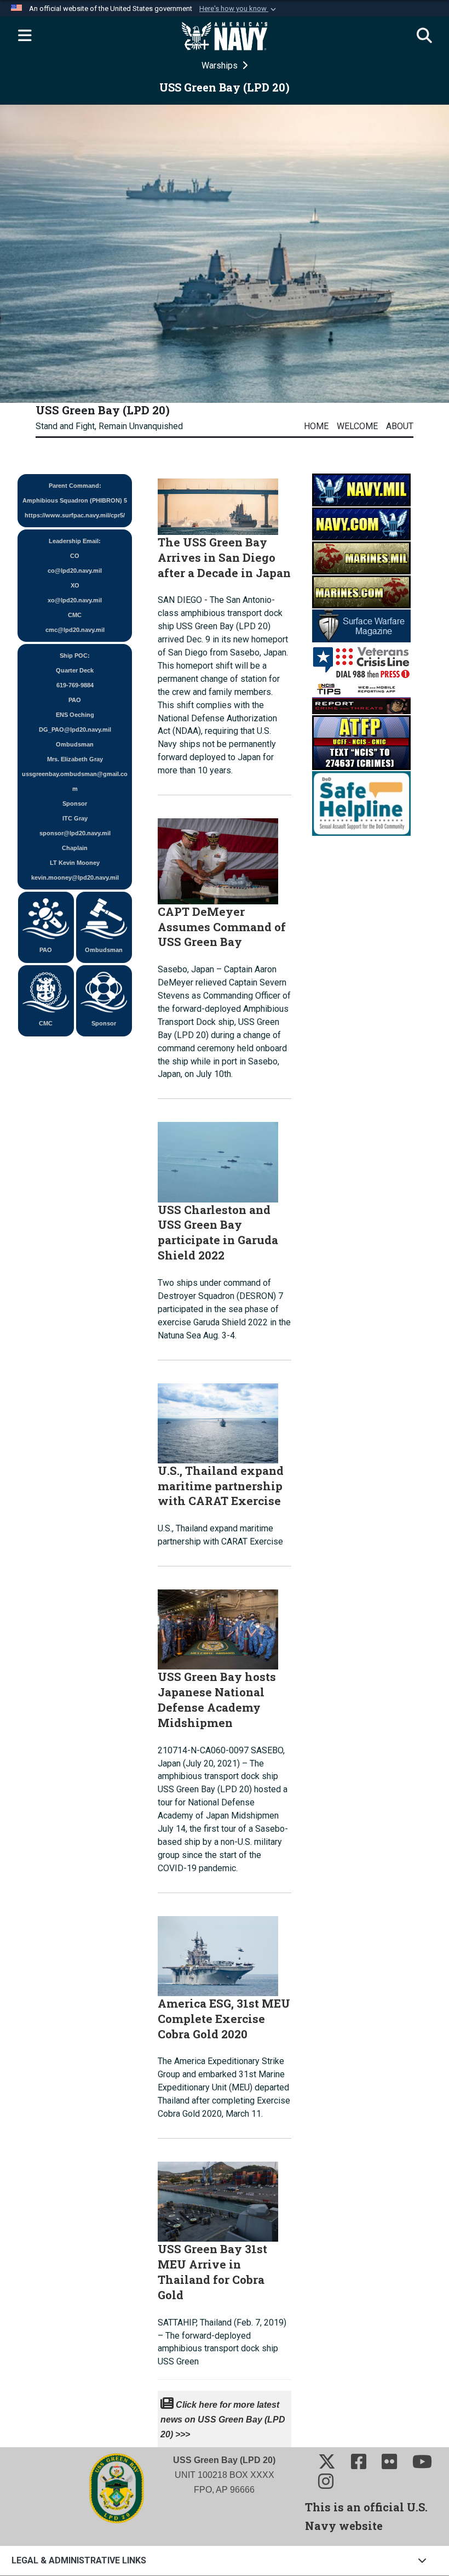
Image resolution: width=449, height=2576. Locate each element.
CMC (46, 1023)
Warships (221, 65)
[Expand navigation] (25, 36)
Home (316, 426)
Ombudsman (104, 950)
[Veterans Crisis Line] (361, 661)
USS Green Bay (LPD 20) (103, 410)
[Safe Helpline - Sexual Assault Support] (361, 803)
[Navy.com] (361, 524)
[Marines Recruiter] (361, 592)
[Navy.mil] (361, 490)
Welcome (357, 426)
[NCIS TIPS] (361, 697)
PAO (46, 950)
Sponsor (104, 1023)
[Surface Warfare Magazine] (361, 626)
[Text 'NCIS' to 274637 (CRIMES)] (361, 742)
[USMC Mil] (361, 558)
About (400, 426)
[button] (239, 9)
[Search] (424, 36)
